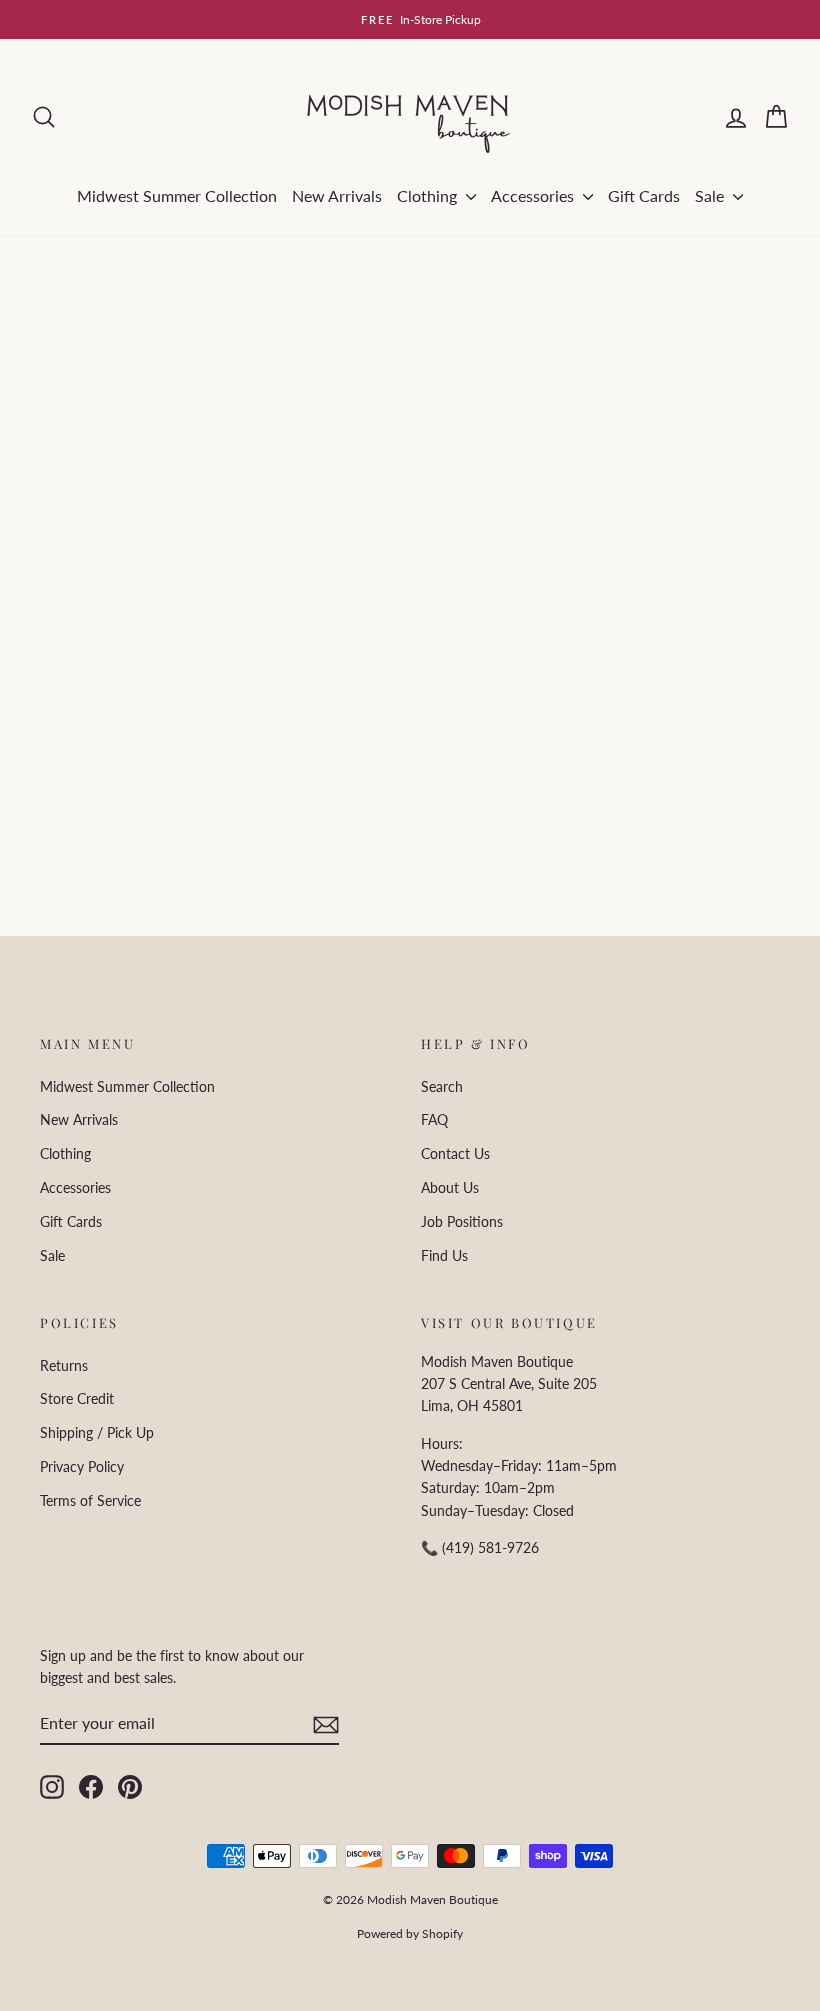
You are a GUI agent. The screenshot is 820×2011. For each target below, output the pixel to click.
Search (442, 1086)
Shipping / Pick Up (97, 1432)
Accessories (534, 195)
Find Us (444, 1255)
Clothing (429, 195)
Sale (711, 195)
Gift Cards (644, 195)
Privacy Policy (82, 1466)
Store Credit (77, 1398)
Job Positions (462, 1221)
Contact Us (455, 1153)
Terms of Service (90, 1500)
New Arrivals (337, 195)
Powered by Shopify (410, 1933)
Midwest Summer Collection (177, 195)
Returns (64, 1365)
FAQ (434, 1119)
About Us (450, 1187)
